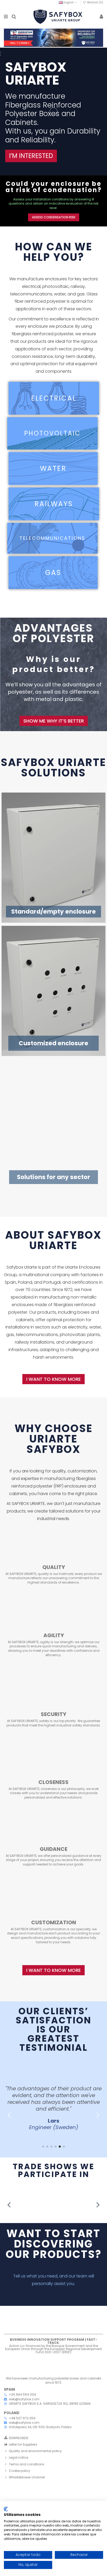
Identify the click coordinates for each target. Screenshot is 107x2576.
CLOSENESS (53, 1782)
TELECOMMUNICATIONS (52, 538)
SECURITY (53, 1714)
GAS (53, 573)
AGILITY (54, 1635)
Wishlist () (95, 2)
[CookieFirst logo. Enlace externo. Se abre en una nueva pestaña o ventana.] (6, 2509)
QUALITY (54, 1567)
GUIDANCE (53, 1849)
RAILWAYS (54, 504)
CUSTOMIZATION (54, 1922)
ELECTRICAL (54, 398)
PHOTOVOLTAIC (52, 433)
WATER (53, 469)
